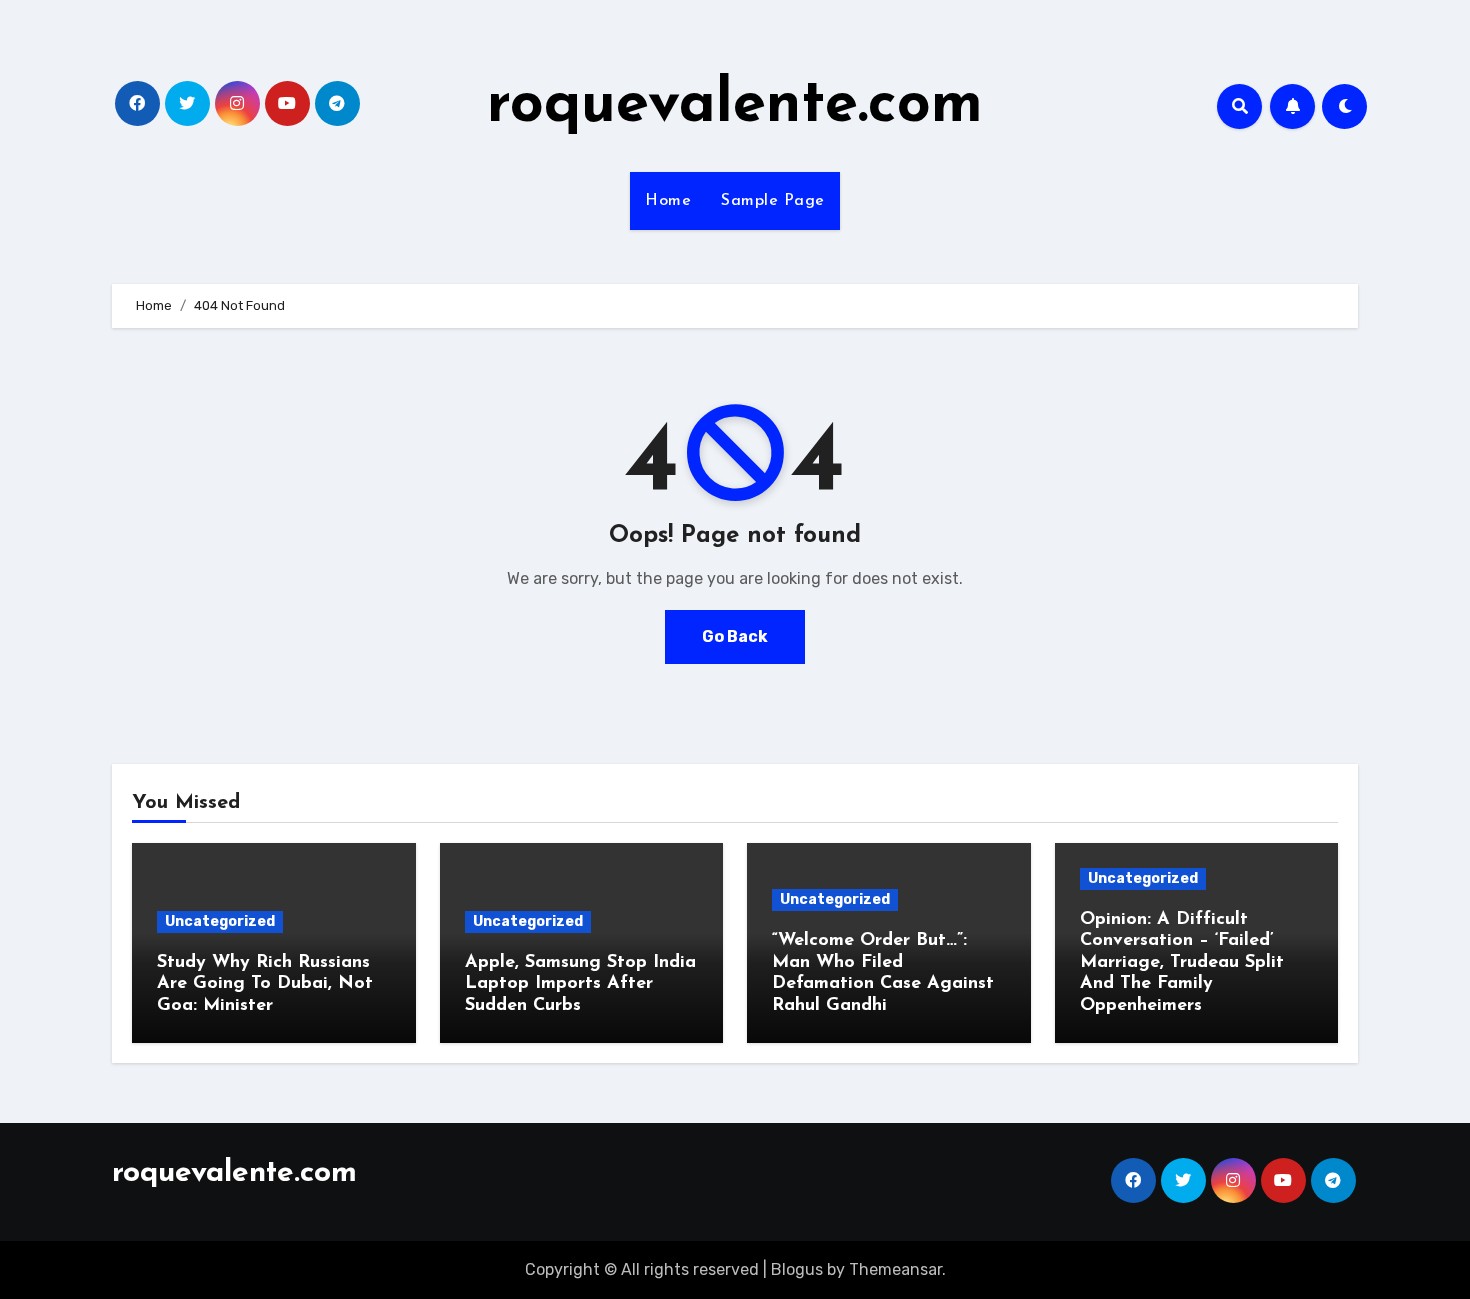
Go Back (735, 636)
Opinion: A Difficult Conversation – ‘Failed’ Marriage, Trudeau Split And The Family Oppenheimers (1182, 963)
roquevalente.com (735, 106)
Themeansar (895, 1269)
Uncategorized (220, 921)
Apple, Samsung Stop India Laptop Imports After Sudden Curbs (580, 984)
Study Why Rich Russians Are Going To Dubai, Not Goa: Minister (265, 984)
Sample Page (773, 201)
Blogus (797, 1269)
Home (668, 201)
